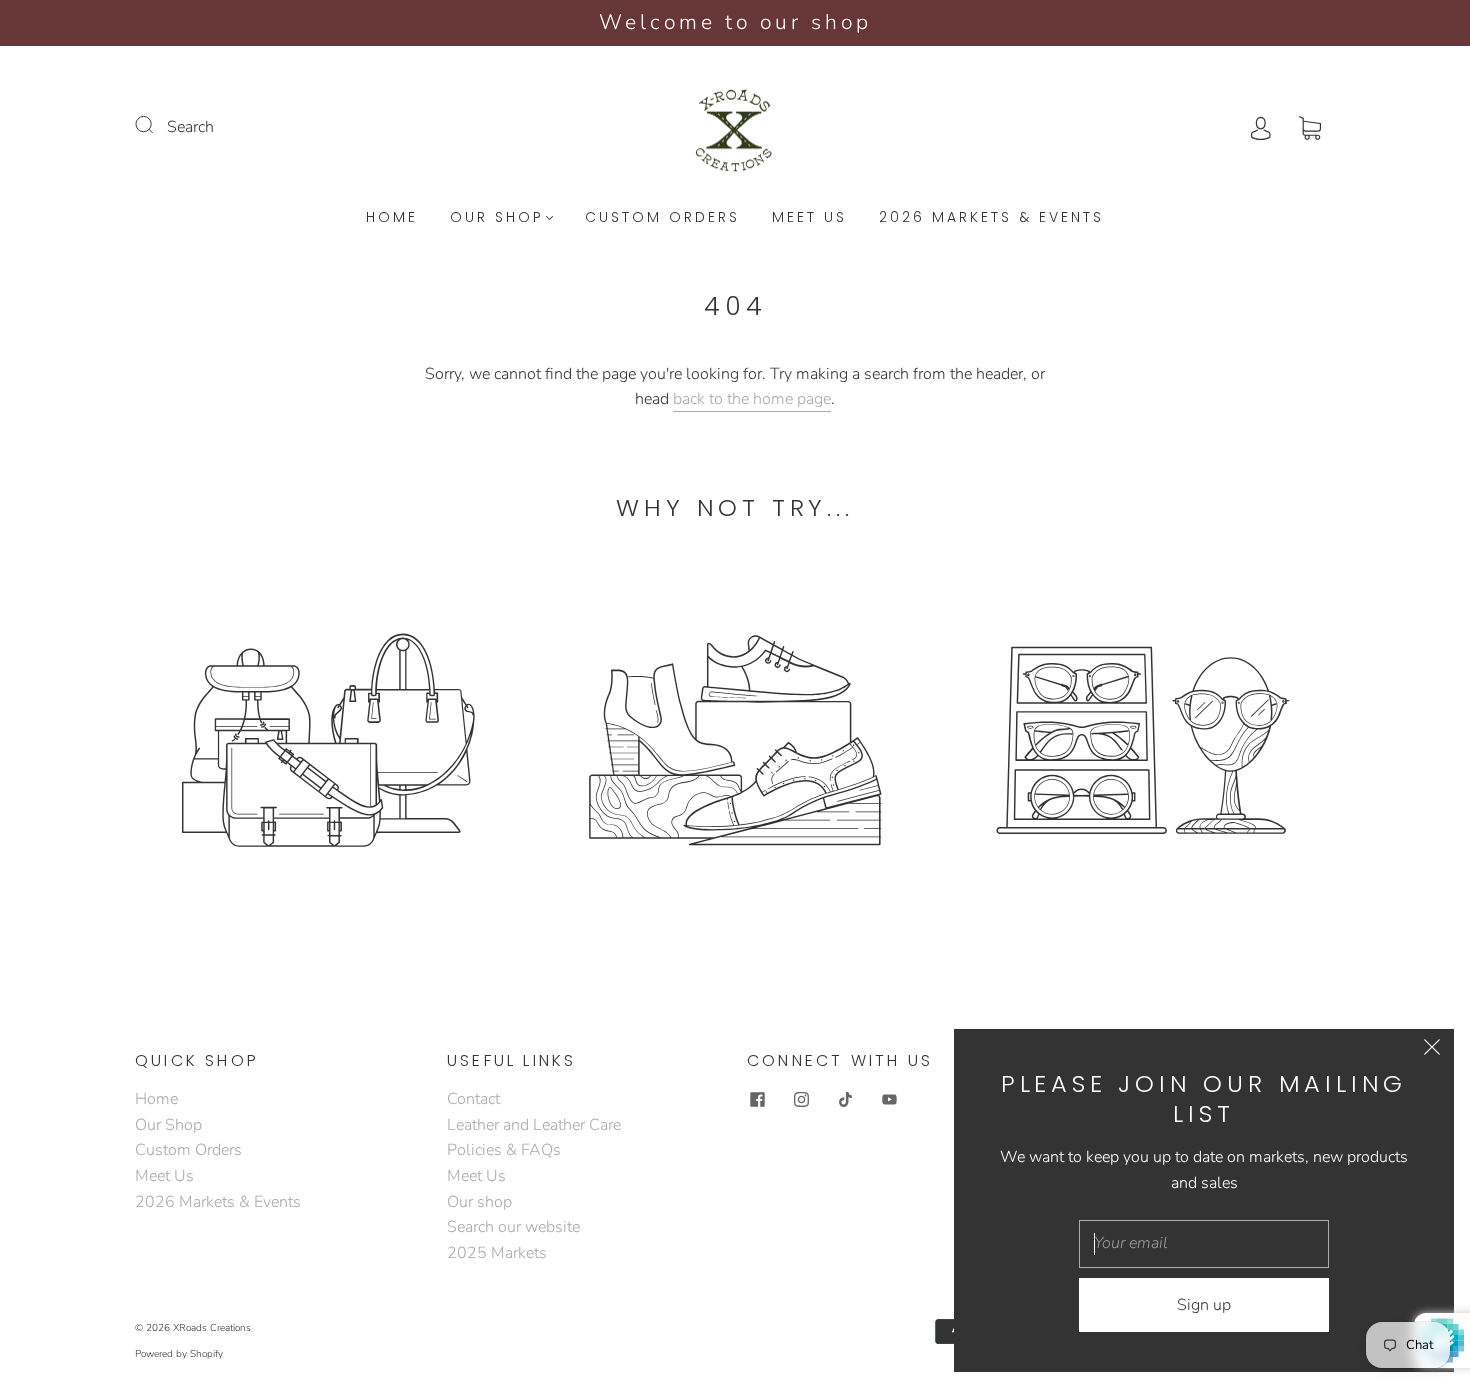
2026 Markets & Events (991, 218)
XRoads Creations (212, 1328)
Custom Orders (662, 218)
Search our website (513, 1227)
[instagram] (801, 1099)
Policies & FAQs (504, 1150)
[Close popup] (1432, 1051)
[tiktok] (845, 1099)
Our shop (479, 1202)
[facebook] (757, 1099)
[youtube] (889, 1099)
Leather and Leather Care (534, 1125)
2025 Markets (497, 1253)
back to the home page (752, 399)
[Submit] (157, 125)
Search (190, 127)
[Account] (1261, 127)
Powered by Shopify (179, 1354)
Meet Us (809, 218)
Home (392, 218)
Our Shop (497, 218)
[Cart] (1310, 127)
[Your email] (1204, 1244)
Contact (473, 1099)
